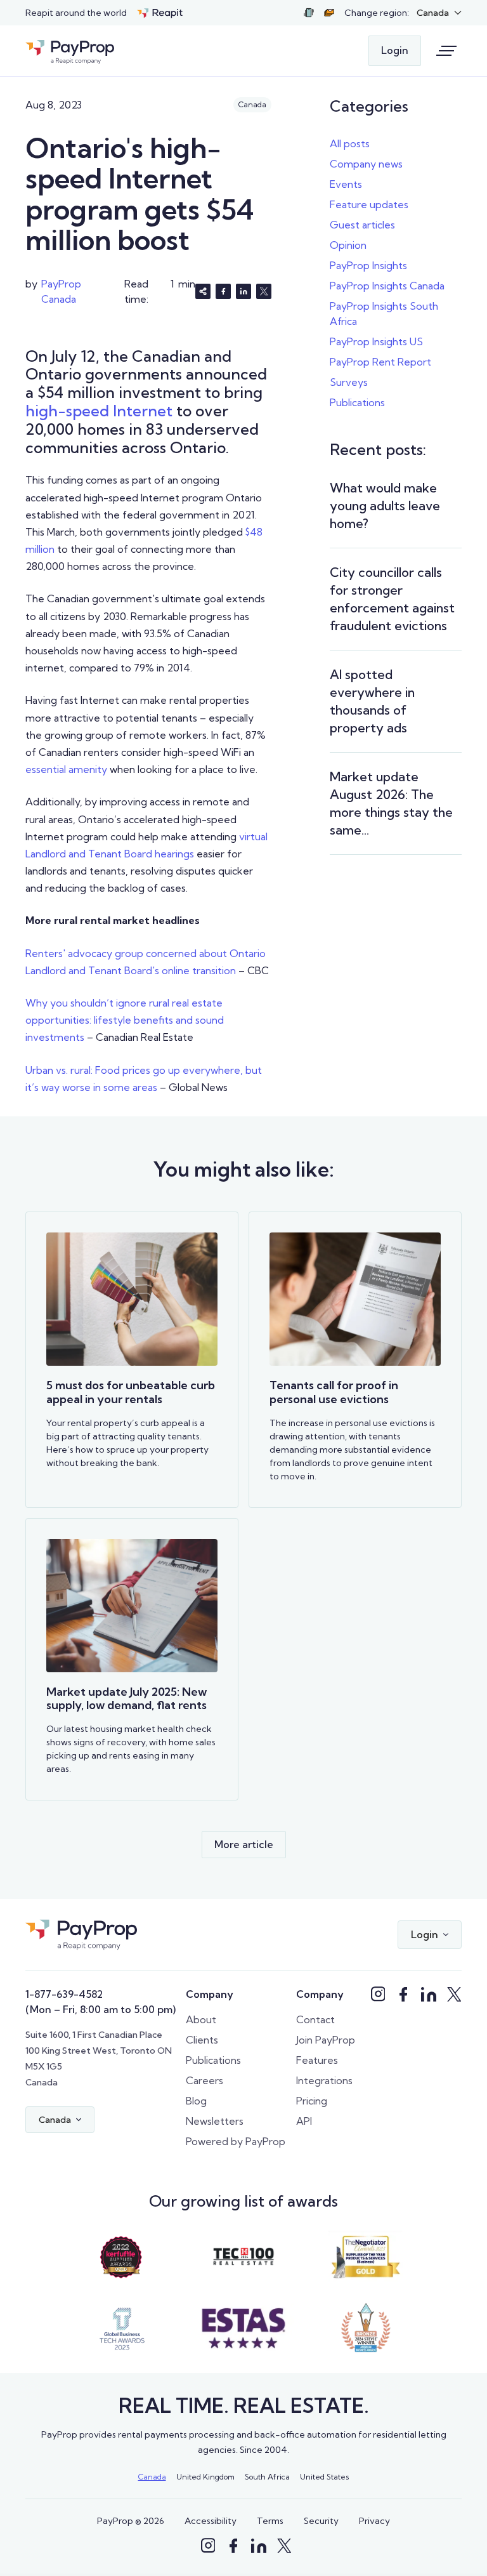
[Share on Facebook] (223, 291)
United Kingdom (205, 2477)
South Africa (267, 2477)
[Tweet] (264, 291)
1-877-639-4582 (64, 1994)
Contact (315, 2019)
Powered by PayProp (236, 2141)
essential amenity (66, 769)
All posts (350, 143)
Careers (205, 2080)
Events (346, 184)
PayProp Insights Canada (387, 286)
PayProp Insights (368, 265)
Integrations (324, 2080)
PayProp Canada (61, 291)
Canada (152, 2477)
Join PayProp (326, 2040)
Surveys (349, 382)
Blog (196, 2101)
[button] (439, 13)
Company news (366, 164)
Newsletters (215, 2121)
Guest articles (362, 225)
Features (317, 2060)
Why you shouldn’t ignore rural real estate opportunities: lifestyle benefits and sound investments (125, 1020)
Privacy (374, 2521)
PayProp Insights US (376, 341)
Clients (202, 2040)
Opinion (348, 245)
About (201, 2019)
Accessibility (211, 2521)
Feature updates (369, 204)
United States (325, 2477)
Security (321, 2521)
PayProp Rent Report (380, 362)
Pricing (312, 2101)
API (304, 2121)
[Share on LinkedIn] (243, 291)
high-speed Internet (99, 411)
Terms (270, 2521)
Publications (357, 402)
